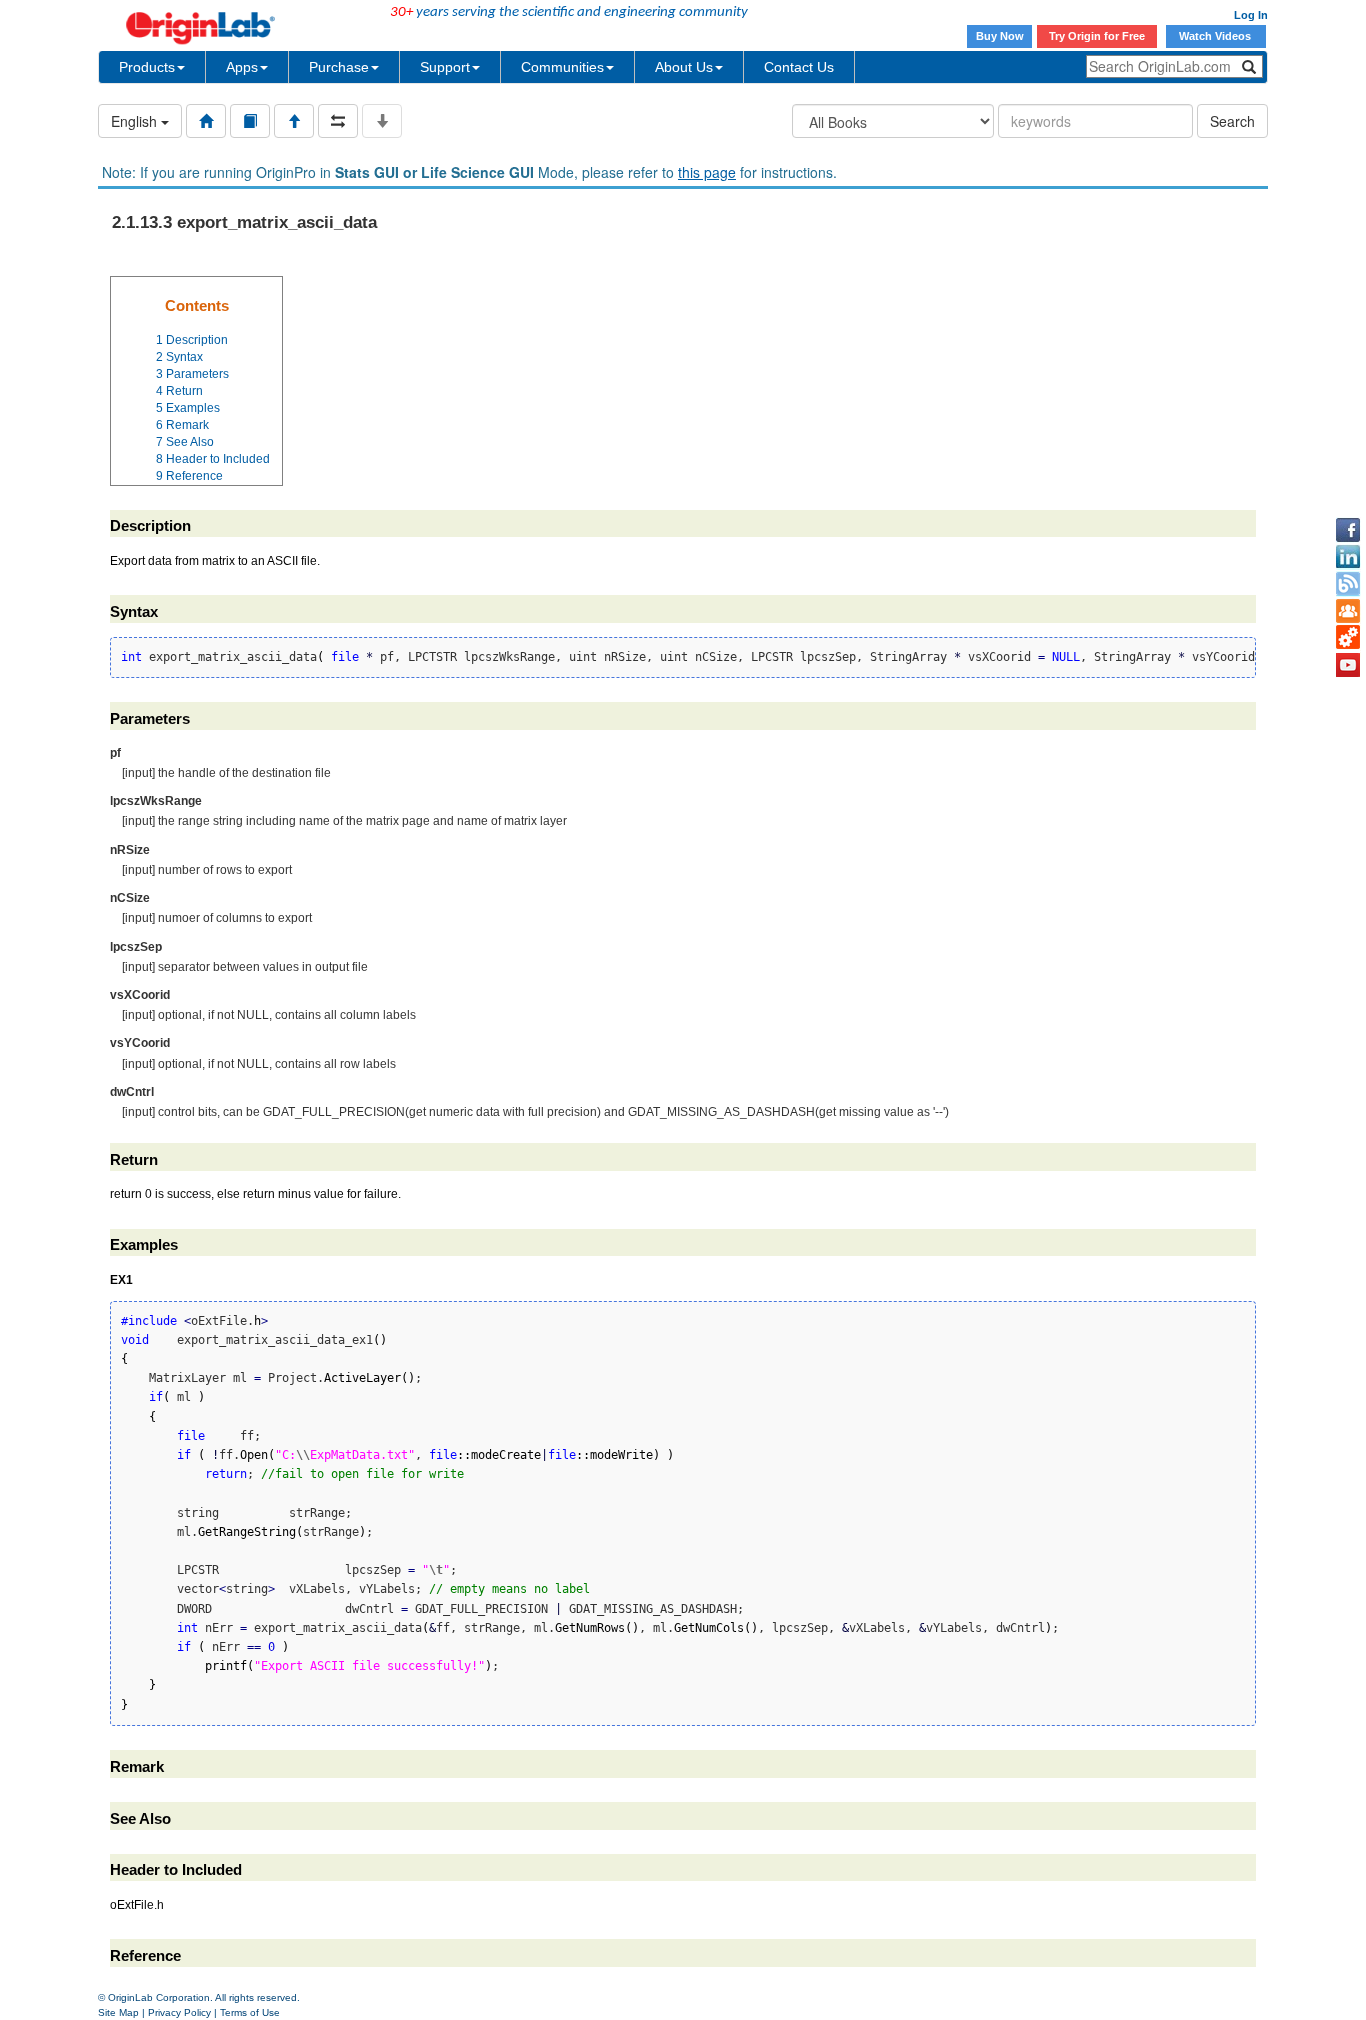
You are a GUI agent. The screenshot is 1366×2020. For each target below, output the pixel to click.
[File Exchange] (1348, 638)
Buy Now (1000, 36)
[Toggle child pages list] (382, 121)
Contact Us (799, 67)
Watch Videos (1216, 36)
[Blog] (1348, 584)
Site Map (118, 2012)
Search (1232, 121)
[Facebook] (1348, 530)
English (136, 121)
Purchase (339, 67)
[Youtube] (1348, 665)
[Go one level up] (294, 121)
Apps (242, 67)
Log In (1251, 15)
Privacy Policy (179, 2012)
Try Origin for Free (1097, 36)
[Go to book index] (250, 121)
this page (707, 172)
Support (445, 67)
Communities (562, 67)
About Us (684, 67)
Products (147, 67)
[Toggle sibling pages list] (338, 121)
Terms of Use (250, 2012)
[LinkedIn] (1348, 557)
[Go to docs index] (206, 121)
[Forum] (1348, 611)
